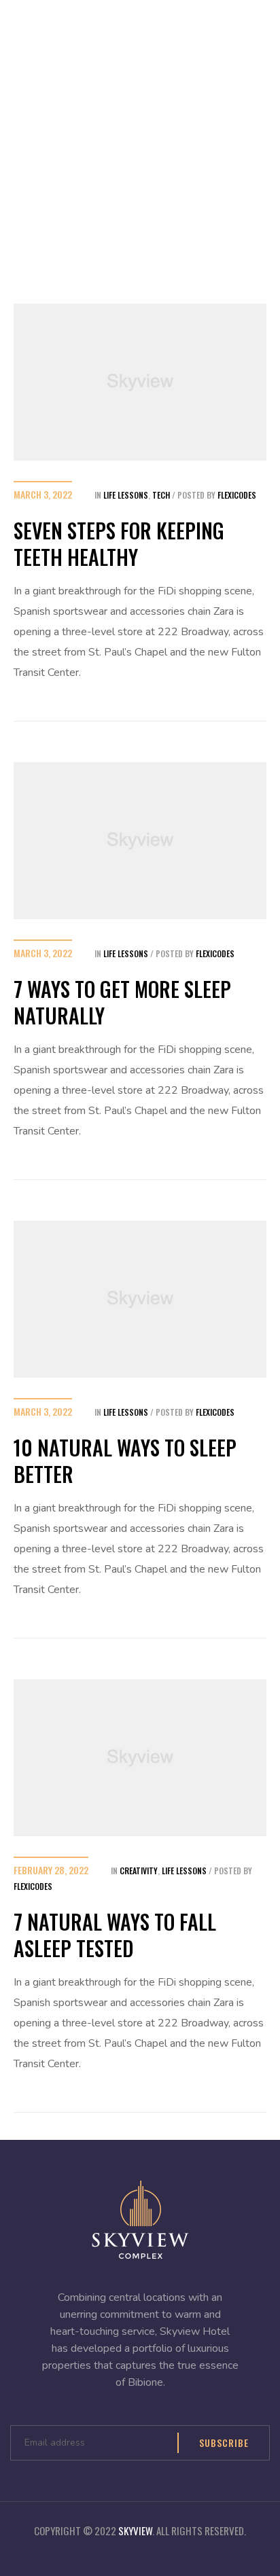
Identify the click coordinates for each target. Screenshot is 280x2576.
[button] (239, 28)
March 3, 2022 (43, 494)
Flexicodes (237, 495)
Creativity (139, 1871)
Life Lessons (126, 495)
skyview (135, 2530)
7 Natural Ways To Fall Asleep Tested (115, 1935)
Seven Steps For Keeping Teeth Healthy (119, 543)
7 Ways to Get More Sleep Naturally (122, 1002)
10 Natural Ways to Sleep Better (125, 1461)
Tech (161, 495)
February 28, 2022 (51, 1870)
